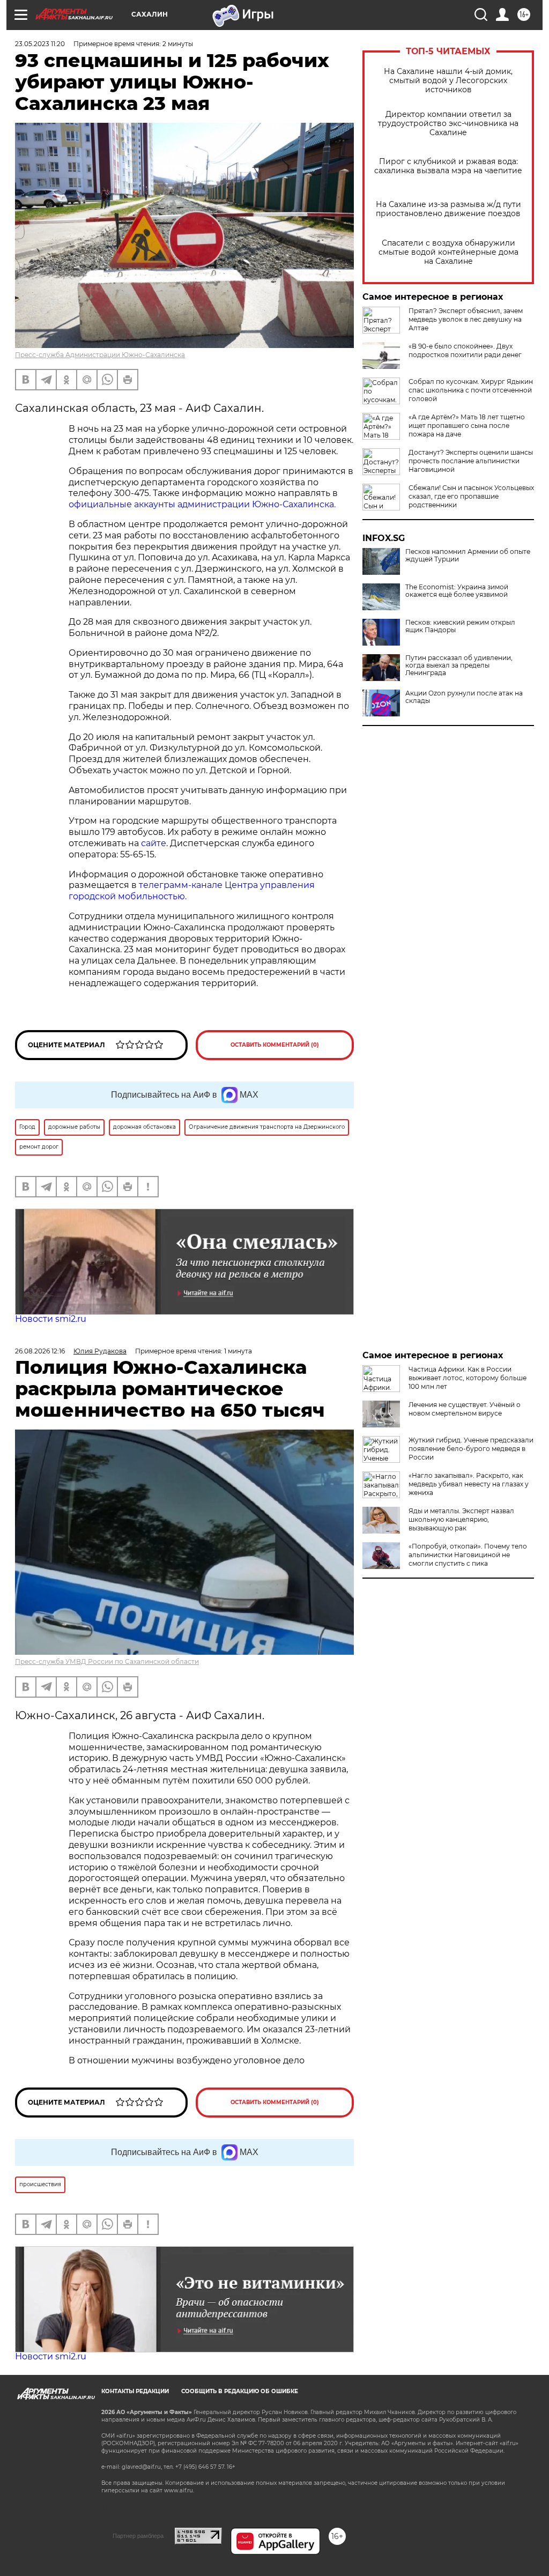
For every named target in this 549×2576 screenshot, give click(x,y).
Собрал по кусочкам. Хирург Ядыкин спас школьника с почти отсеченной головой (471, 390)
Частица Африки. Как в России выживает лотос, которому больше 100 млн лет (468, 1378)
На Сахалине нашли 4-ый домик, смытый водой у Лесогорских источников (448, 81)
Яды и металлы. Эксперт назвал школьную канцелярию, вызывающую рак (461, 1519)
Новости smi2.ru (51, 1319)
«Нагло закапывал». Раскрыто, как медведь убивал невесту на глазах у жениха (469, 1484)
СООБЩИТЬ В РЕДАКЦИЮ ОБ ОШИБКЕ (240, 2391)
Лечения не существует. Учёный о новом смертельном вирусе (465, 1409)
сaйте (154, 843)
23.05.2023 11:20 (40, 44)
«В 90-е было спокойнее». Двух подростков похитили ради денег (465, 350)
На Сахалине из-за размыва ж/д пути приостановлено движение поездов (448, 209)
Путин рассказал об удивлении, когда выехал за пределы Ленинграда (459, 665)
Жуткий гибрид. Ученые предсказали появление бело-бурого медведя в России (471, 1449)
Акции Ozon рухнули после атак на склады (464, 697)
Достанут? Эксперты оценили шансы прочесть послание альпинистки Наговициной (471, 461)
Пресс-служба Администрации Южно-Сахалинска (100, 355)
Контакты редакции (135, 2391)
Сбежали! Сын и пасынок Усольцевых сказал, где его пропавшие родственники (471, 496)
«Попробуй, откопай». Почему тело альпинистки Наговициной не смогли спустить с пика (468, 1555)
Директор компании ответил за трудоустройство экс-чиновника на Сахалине (448, 124)
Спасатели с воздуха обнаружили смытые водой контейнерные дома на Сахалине (448, 252)
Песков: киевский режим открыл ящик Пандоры (460, 626)
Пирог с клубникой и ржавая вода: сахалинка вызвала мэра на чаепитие (448, 166)
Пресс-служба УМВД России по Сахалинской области (107, 1661)
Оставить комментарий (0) (275, 1045)
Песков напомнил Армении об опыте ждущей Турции (468, 556)
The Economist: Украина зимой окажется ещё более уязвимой (457, 591)
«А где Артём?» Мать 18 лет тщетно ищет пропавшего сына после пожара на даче (467, 425)
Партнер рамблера (138, 2536)
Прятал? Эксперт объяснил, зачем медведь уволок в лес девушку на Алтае (466, 319)
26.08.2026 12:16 (40, 1351)
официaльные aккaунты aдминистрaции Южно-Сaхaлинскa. (202, 504)
